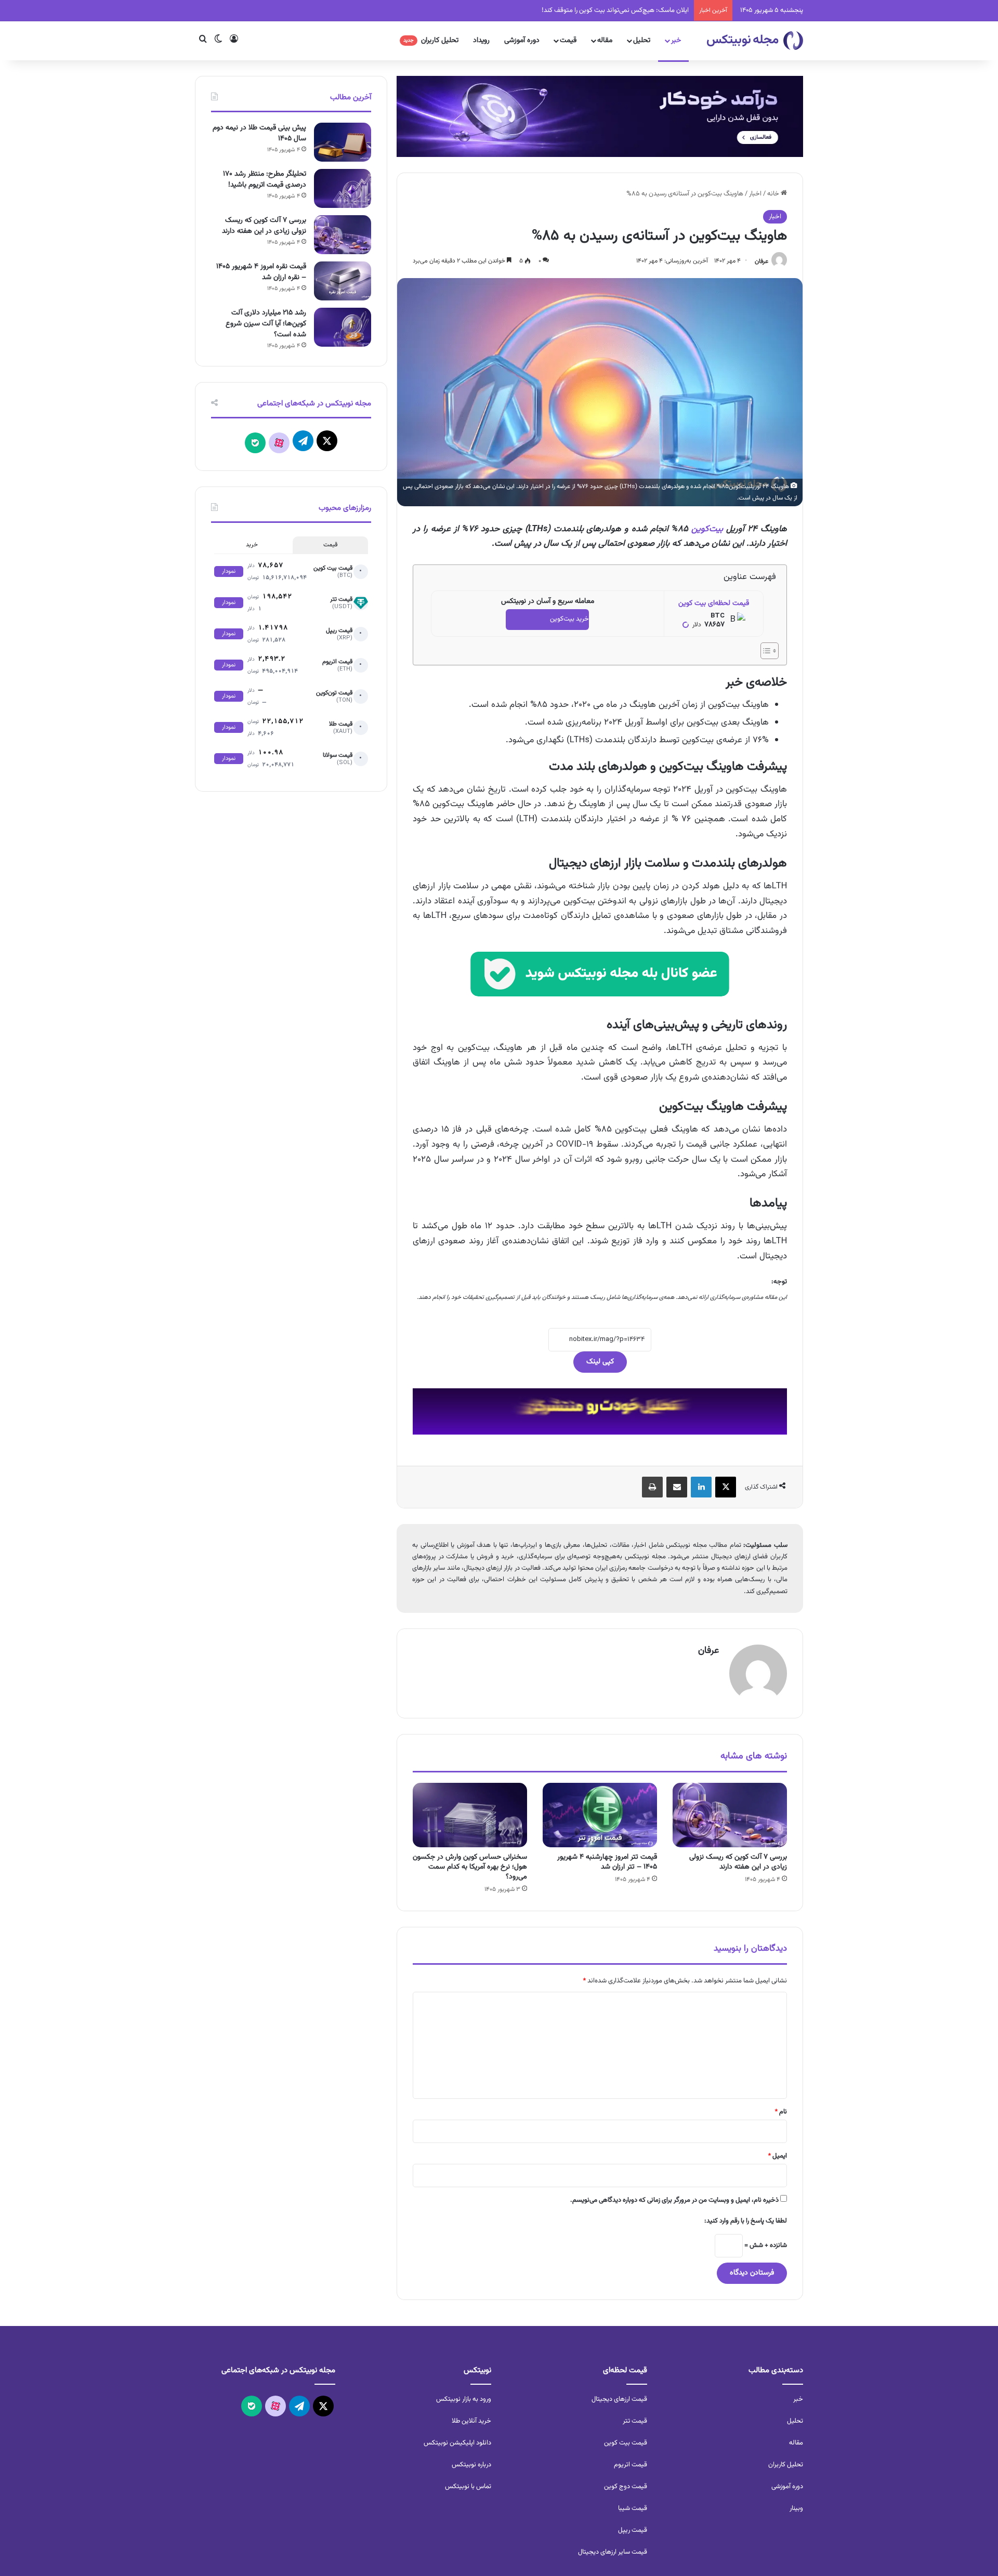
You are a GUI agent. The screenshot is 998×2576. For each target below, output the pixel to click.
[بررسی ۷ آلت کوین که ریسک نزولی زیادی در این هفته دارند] (730, 1815)
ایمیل (777, 2156)
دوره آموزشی (522, 41)
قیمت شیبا (633, 2508)
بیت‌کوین (707, 529)
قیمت (568, 41)
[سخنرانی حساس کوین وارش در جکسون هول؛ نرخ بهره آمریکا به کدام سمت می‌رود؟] (470, 1815)
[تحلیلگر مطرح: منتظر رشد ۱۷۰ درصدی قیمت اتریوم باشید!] (343, 188)
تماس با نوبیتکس (468, 2487)
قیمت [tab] (330, 545)
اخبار (755, 194)
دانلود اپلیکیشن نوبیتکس (457, 2443)
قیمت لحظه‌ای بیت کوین (714, 603)
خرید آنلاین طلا (471, 2421)
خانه (774, 194)
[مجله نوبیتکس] (755, 41)
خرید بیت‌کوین (569, 619)
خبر (676, 41)
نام (781, 2112)
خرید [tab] (252, 545)
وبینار (796, 2508)
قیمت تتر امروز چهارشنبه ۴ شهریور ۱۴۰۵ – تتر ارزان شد (607, 1862)
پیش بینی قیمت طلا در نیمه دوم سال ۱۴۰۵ (259, 133)
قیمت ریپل (633, 2530)
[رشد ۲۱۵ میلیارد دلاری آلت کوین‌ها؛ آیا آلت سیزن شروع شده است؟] (343, 327)
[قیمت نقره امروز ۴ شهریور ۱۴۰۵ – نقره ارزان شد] (343, 281)
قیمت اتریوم (631, 2465)
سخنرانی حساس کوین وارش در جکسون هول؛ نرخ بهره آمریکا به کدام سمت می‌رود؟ (470, 1867)
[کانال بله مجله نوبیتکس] (600, 983)
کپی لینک (600, 1362)
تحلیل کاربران (431, 41)
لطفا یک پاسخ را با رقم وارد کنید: (746, 2221)
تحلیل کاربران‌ (786, 2465)
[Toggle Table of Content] (764, 651)
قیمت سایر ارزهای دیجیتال (613, 2552)
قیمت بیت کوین (626, 2443)
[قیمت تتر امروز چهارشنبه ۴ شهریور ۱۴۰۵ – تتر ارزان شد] (600, 1815)
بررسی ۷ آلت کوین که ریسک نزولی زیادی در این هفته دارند (738, 1862)
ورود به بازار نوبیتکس (464, 2399)
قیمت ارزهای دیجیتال (619, 2399)
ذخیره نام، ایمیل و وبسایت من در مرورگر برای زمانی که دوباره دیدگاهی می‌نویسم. (674, 2200)
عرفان (761, 261)
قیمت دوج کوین (626, 2487)
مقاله (605, 41)
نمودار (229, 571)
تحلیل (642, 41)
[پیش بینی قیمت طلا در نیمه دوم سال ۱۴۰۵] (343, 142)
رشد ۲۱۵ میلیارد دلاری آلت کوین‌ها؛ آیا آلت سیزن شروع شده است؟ (266, 324)
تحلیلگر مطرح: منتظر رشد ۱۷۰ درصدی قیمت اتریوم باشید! (265, 180)
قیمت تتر (635, 2421)
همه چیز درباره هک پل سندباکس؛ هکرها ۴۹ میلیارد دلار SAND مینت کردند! (589, 10)
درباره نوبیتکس (471, 2465)
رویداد (481, 41)
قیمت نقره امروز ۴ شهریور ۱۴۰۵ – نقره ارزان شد (261, 272)
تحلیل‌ (795, 2421)
